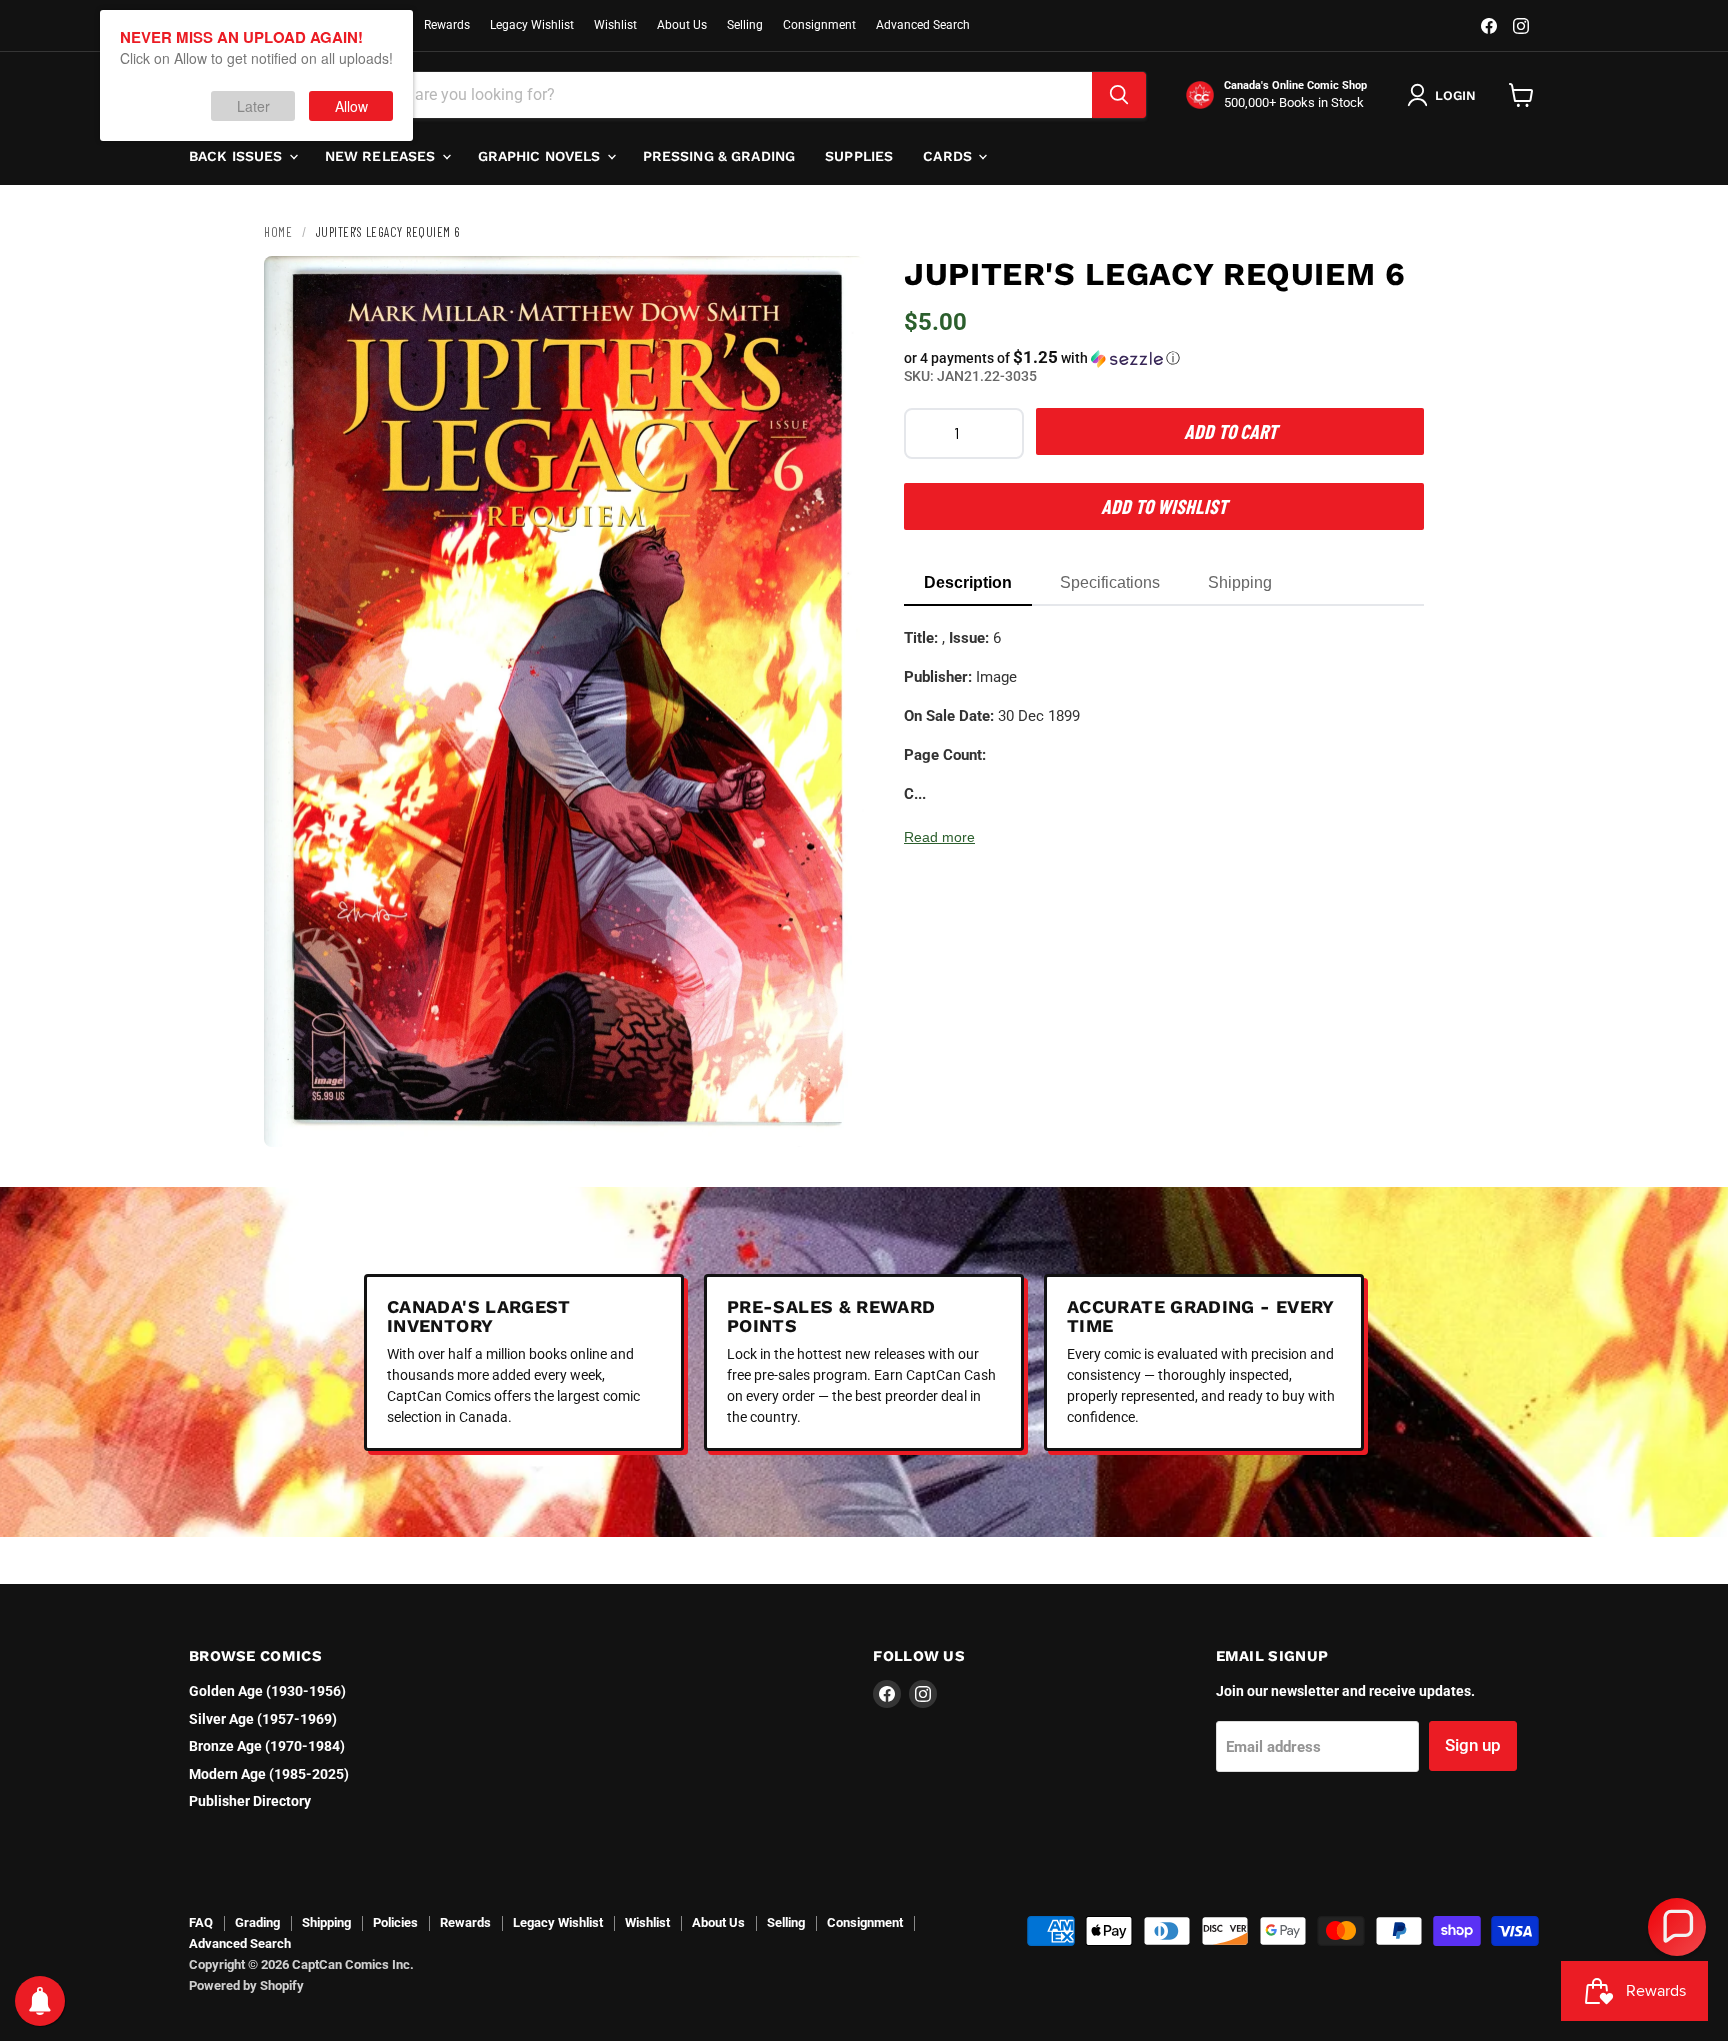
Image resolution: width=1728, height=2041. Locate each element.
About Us (682, 25)
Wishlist (615, 25)
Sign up (1473, 1745)
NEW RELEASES (382, 156)
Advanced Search (923, 25)
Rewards (447, 25)
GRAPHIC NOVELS (541, 156)
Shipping (326, 1922)
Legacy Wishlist (532, 25)
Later (253, 106)
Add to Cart (1230, 431)
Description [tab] (968, 582)
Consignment (819, 25)
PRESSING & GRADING (719, 156)
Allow (351, 106)
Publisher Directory (250, 1801)
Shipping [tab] (1240, 582)
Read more (939, 837)
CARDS (949, 156)
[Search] (1119, 95)
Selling (745, 25)
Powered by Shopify (246, 1985)
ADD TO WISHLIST (1164, 506)
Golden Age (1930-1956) (267, 1691)
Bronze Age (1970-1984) (267, 1746)
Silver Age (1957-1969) (263, 1719)
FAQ (201, 1922)
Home (278, 232)
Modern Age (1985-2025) (269, 1774)
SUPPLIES (859, 156)
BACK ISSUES (238, 156)
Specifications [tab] (1110, 582)
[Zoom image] (832, 1115)
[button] (1164, 358)
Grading (257, 1922)
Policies (395, 1922)
